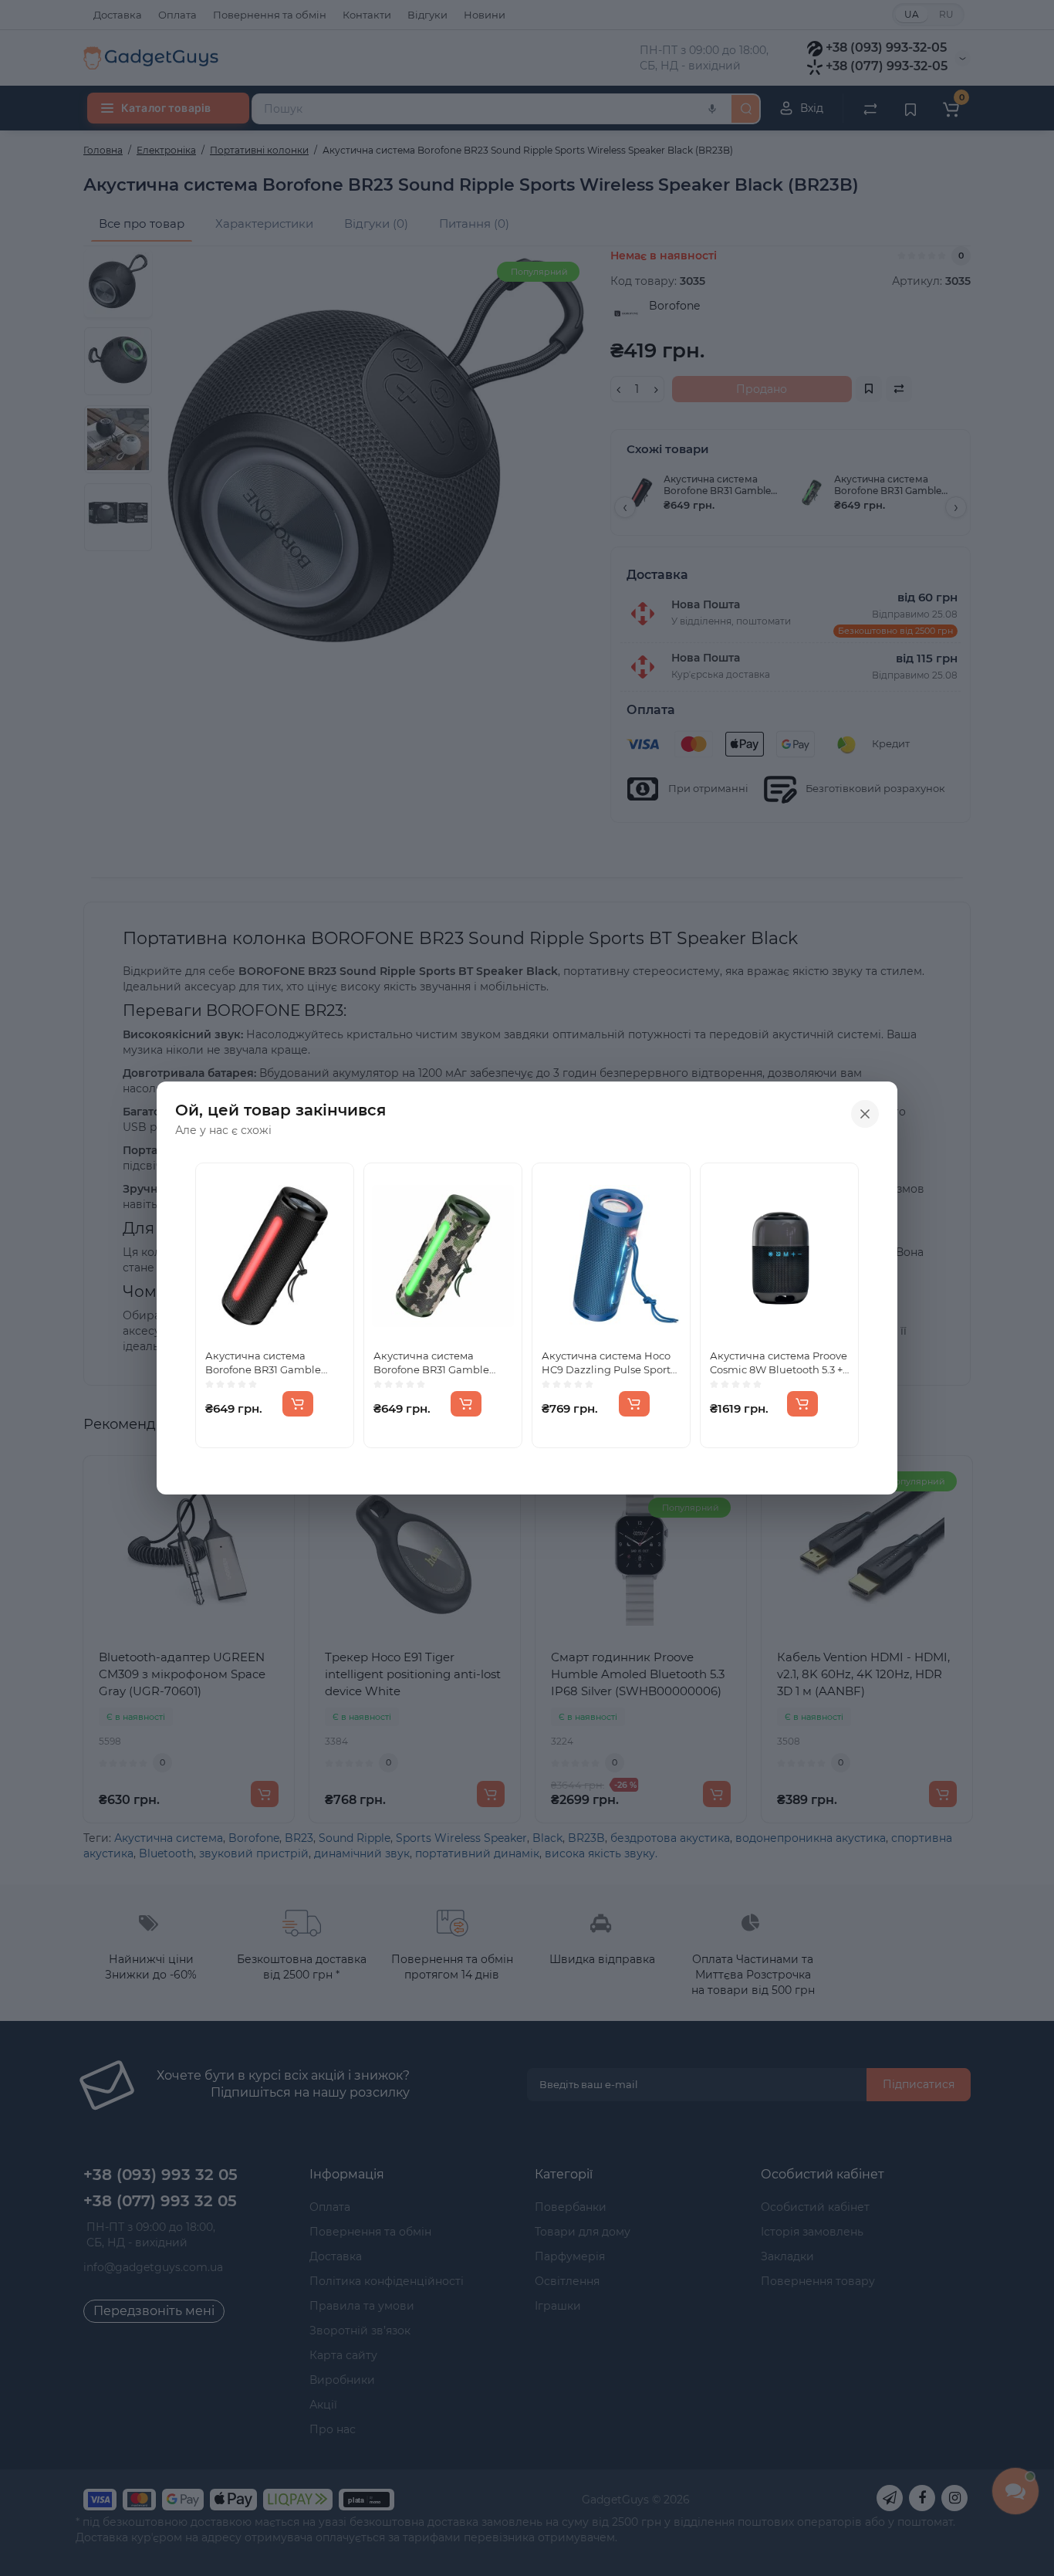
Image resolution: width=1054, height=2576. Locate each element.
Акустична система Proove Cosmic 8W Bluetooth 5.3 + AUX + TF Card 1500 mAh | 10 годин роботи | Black (779, 1363)
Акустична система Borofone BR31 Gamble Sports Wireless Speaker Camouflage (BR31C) (434, 1363)
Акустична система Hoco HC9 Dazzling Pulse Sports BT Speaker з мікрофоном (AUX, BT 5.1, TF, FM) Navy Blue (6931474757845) (608, 1363)
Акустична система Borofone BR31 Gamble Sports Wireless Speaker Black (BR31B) (265, 1363)
